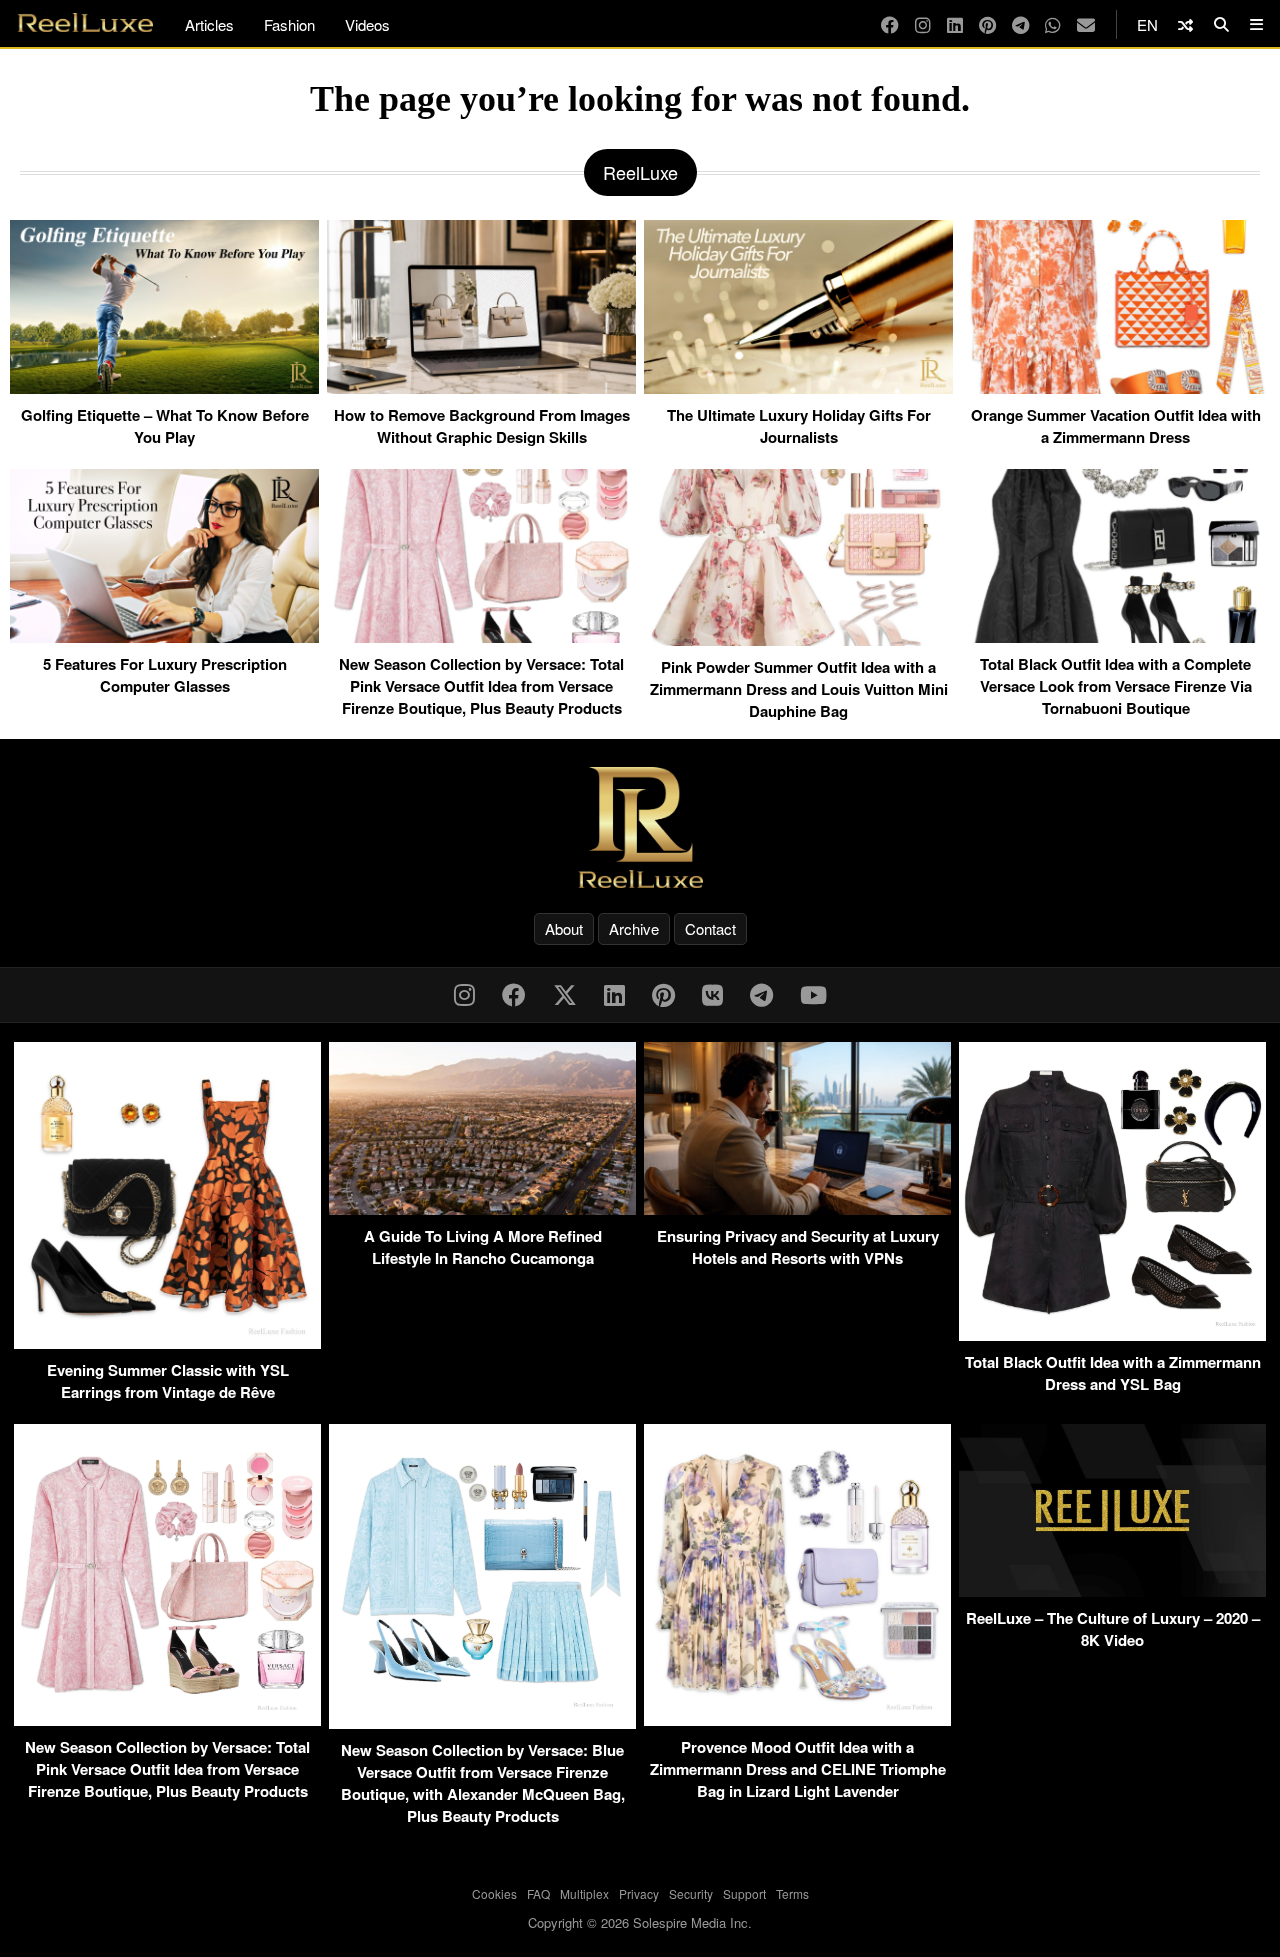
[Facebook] (890, 24)
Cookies (494, 1893)
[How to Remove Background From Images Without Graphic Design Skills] (481, 386)
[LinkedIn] (955, 24)
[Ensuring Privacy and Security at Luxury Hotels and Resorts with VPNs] (797, 1208)
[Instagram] (923, 24)
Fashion (289, 24)
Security (691, 1893)
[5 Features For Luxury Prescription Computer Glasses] (164, 635)
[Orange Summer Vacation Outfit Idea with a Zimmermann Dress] (1115, 386)
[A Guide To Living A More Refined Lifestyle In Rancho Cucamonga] (482, 1208)
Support (744, 1893)
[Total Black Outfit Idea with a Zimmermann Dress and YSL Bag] (1112, 1334)
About (564, 928)
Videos (367, 24)
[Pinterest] (987, 24)
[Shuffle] (1185, 24)
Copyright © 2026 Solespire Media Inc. (640, 1922)
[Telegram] (1020, 24)
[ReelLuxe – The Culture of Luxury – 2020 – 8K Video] (1112, 1590)
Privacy (639, 1893)
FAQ (538, 1893)
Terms (792, 1893)
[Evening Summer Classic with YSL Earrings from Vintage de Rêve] (167, 1342)
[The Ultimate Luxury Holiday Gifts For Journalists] (798, 386)
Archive (634, 928)
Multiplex (584, 1893)
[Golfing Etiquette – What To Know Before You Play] (164, 386)
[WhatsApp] (1053, 24)
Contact (710, 928)
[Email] (1086, 24)
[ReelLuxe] (640, 827)
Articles (209, 24)
